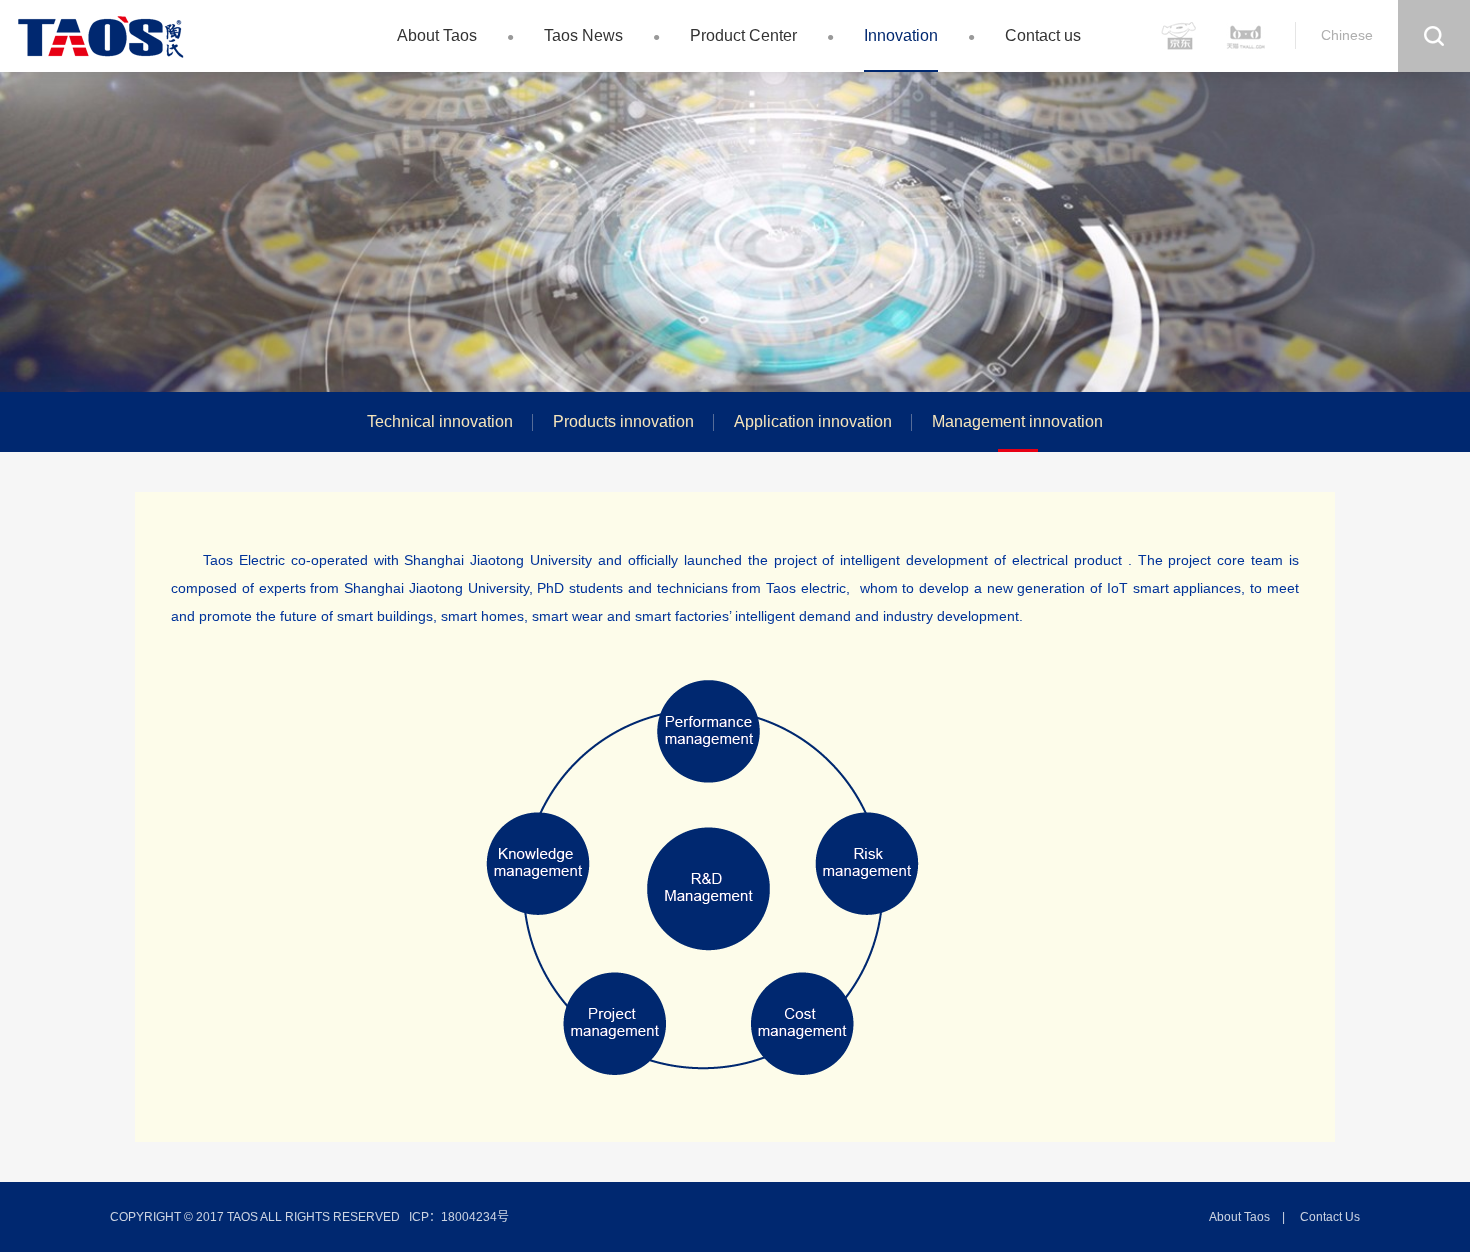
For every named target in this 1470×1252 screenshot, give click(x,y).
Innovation (901, 35)
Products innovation (623, 421)
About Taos (437, 35)
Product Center (743, 35)
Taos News (583, 35)
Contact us (1043, 35)
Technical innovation (440, 421)
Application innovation (813, 421)
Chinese (1347, 35)
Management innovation (1017, 421)
